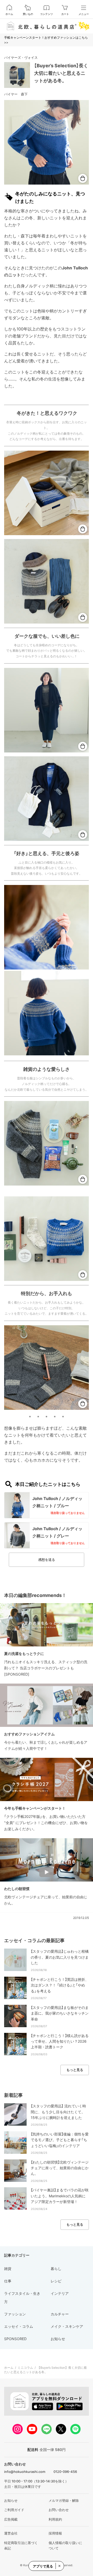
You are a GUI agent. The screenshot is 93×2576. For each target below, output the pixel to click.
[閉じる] (59, 2566)
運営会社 (11, 2533)
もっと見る (75, 2070)
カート (65, 14)
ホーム (9, 14)
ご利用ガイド (14, 2510)
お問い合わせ (59, 2510)
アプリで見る (43, 2566)
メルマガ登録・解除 (64, 2500)
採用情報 (55, 2533)
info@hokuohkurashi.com (25, 2472)
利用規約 (55, 2519)
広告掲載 (11, 2519)
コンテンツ (47, 14)
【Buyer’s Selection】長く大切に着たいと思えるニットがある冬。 (61, 73)
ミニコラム (25, 2368)
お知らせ (11, 2500)
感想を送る (47, 1560)
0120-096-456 (65, 2472)
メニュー (84, 14)
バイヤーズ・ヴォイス (21, 57)
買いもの (28, 14)
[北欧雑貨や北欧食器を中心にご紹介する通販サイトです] (47, 26)
